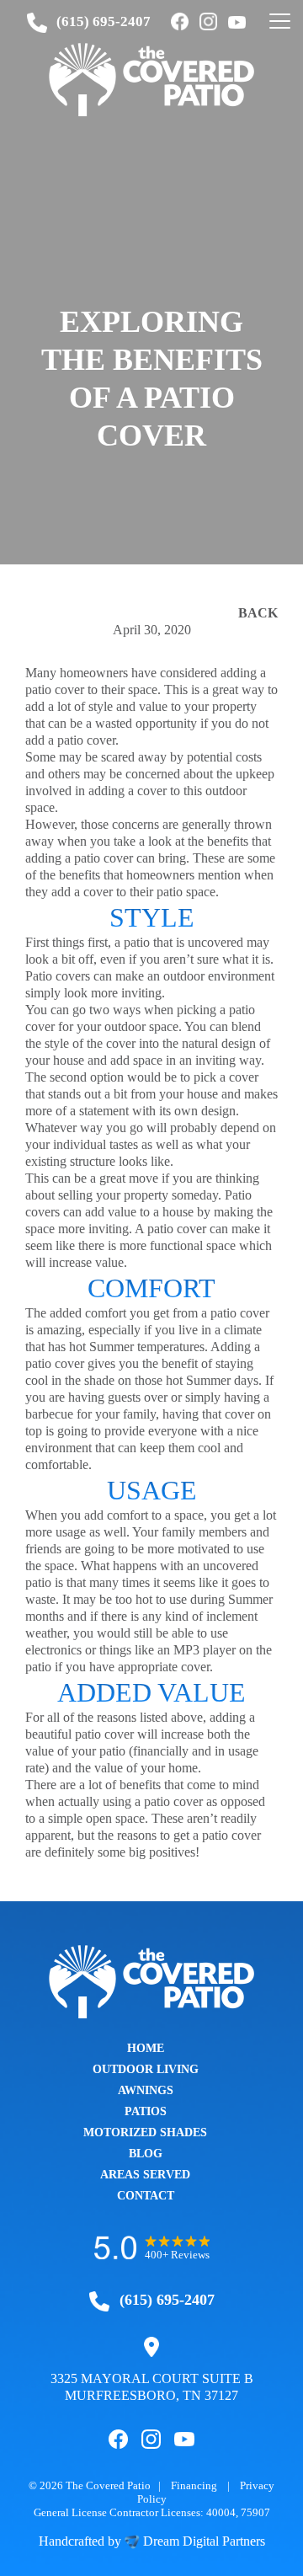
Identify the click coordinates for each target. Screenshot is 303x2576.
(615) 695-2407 (104, 21)
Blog (146, 2154)
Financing (194, 2485)
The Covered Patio (108, 2485)
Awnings (146, 2090)
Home (146, 2048)
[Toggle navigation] (280, 22)
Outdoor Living (146, 2069)
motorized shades (145, 2132)
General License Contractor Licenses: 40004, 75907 (152, 2512)
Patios (146, 2111)
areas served (145, 2175)
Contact (146, 2196)
